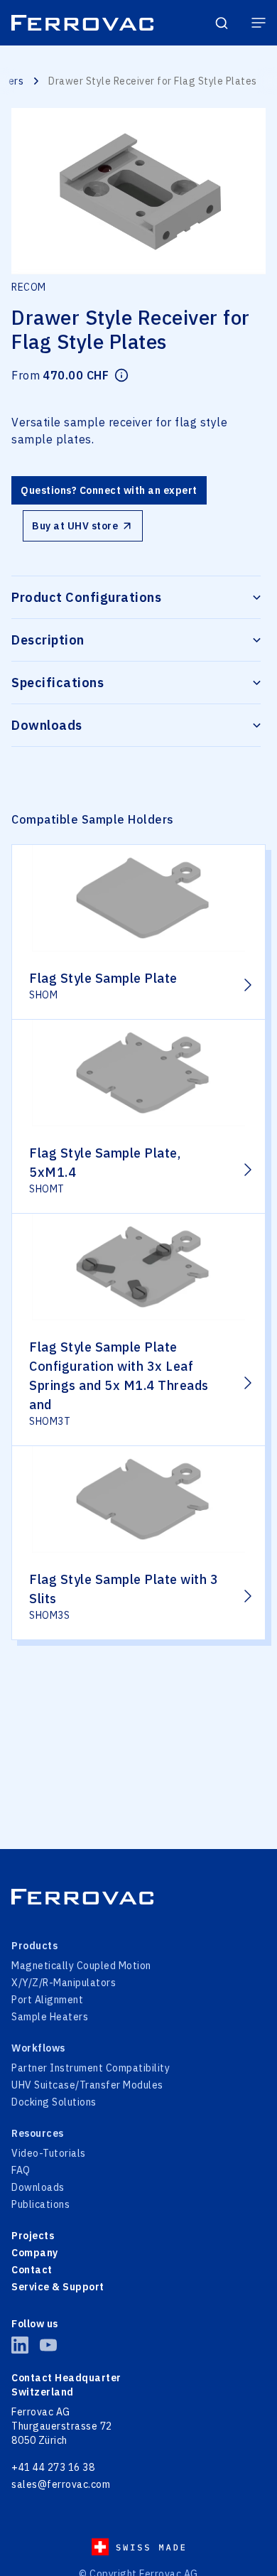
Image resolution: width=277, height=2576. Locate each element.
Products (34, 1946)
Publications (40, 2204)
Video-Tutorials (49, 2153)
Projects (33, 2236)
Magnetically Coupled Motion (81, 1966)
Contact (32, 2270)
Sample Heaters (50, 2017)
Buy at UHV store (75, 526)
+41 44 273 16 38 (53, 2467)
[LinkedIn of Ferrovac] (20, 2345)
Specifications (58, 683)
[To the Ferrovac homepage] (82, 23)
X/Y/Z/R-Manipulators (64, 1983)
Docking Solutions (54, 2102)
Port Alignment (47, 2000)
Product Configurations (86, 597)
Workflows (38, 2048)
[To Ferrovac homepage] (138, 1897)
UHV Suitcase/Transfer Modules (87, 2085)
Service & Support (58, 2287)
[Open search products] (222, 23)
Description (48, 640)
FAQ (21, 2170)
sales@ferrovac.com (61, 2484)
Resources (38, 2133)
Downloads (47, 725)
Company (35, 2253)
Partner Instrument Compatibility (91, 2068)
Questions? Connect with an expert (109, 490)
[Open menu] (259, 23)
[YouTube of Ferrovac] (48, 2345)
